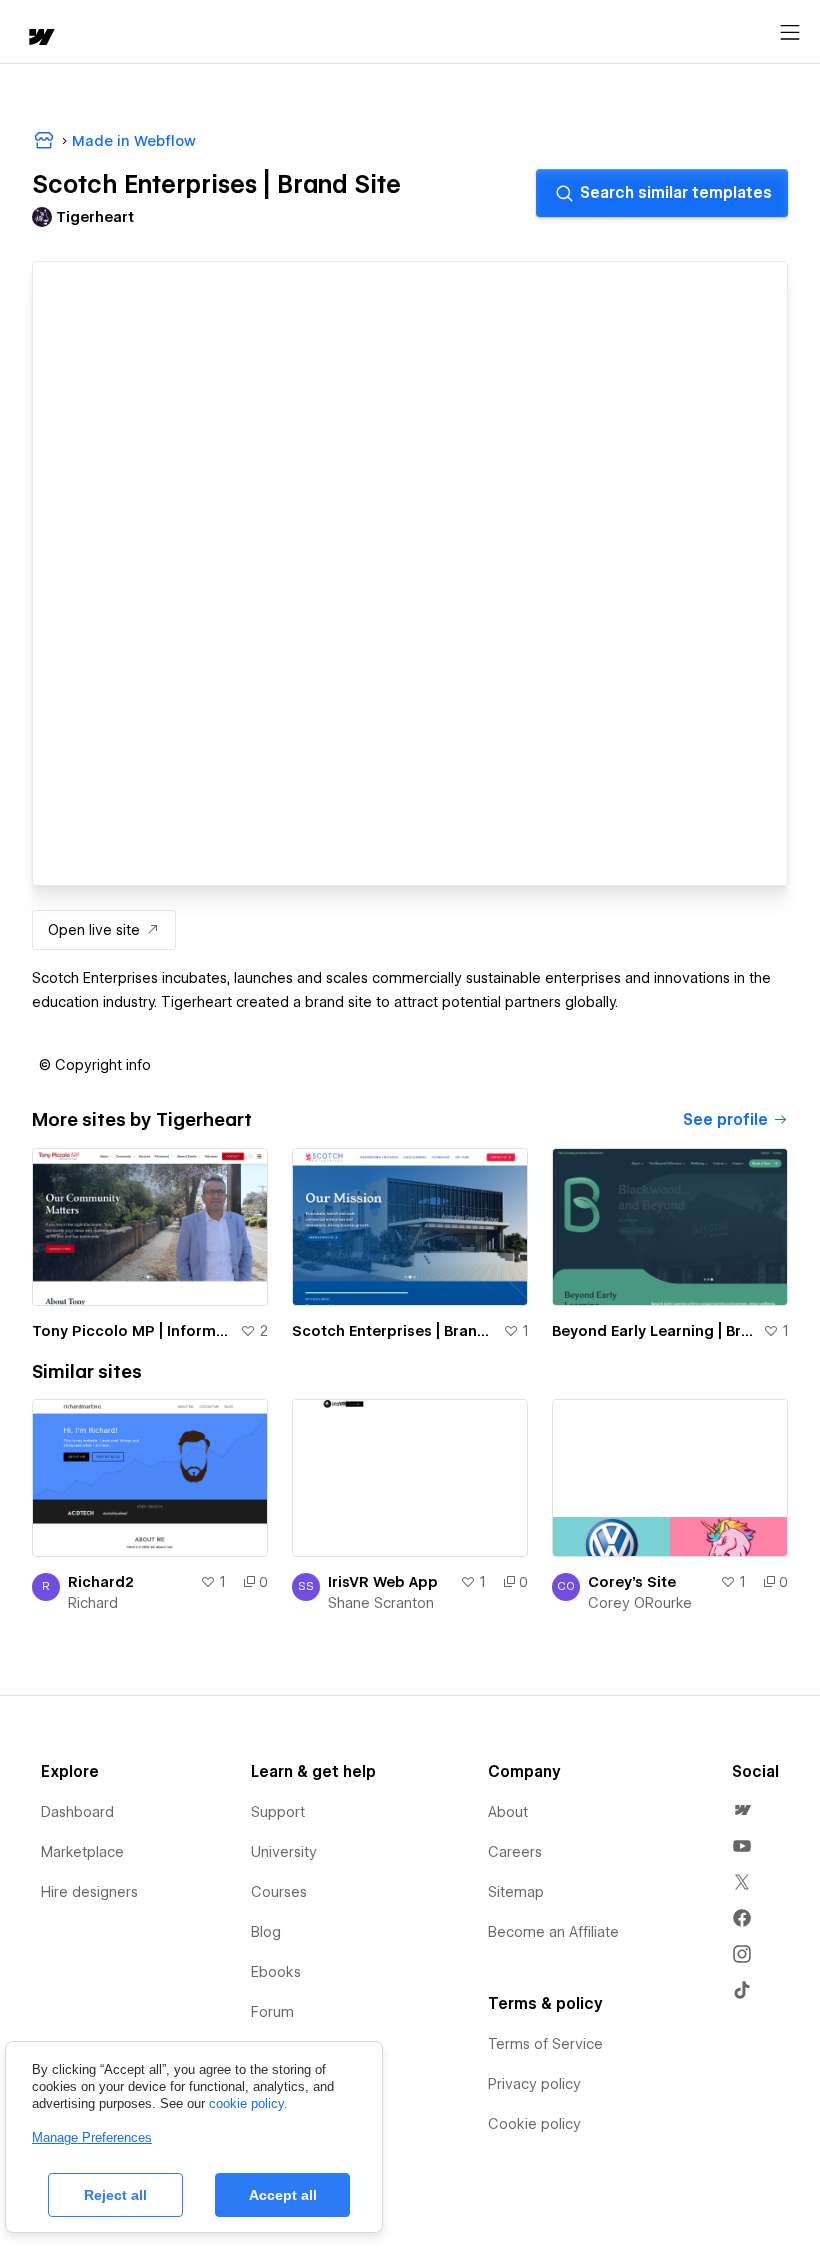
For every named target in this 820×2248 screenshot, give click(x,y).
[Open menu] (790, 33)
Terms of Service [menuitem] (545, 2044)
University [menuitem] (284, 1852)
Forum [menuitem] (272, 2012)
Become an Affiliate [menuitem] (553, 1932)
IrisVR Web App (383, 1582)
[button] (95, 1065)
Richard (93, 1603)
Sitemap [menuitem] (516, 1892)
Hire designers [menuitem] (89, 1892)
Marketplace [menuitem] (82, 1852)
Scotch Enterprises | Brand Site (393, 1331)
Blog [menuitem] (266, 1932)
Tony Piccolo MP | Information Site (132, 1331)
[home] (40, 38)
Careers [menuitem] (515, 1852)
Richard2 (101, 1582)
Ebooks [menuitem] (276, 1972)
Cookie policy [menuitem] (534, 2124)
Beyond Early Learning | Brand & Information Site (653, 1331)
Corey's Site (632, 1582)
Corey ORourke (640, 1603)
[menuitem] (742, 1810)
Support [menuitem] (278, 1812)
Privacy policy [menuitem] (534, 2084)
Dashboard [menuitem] (77, 1812)
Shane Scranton (381, 1603)
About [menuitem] (508, 1812)
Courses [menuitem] (279, 1892)
